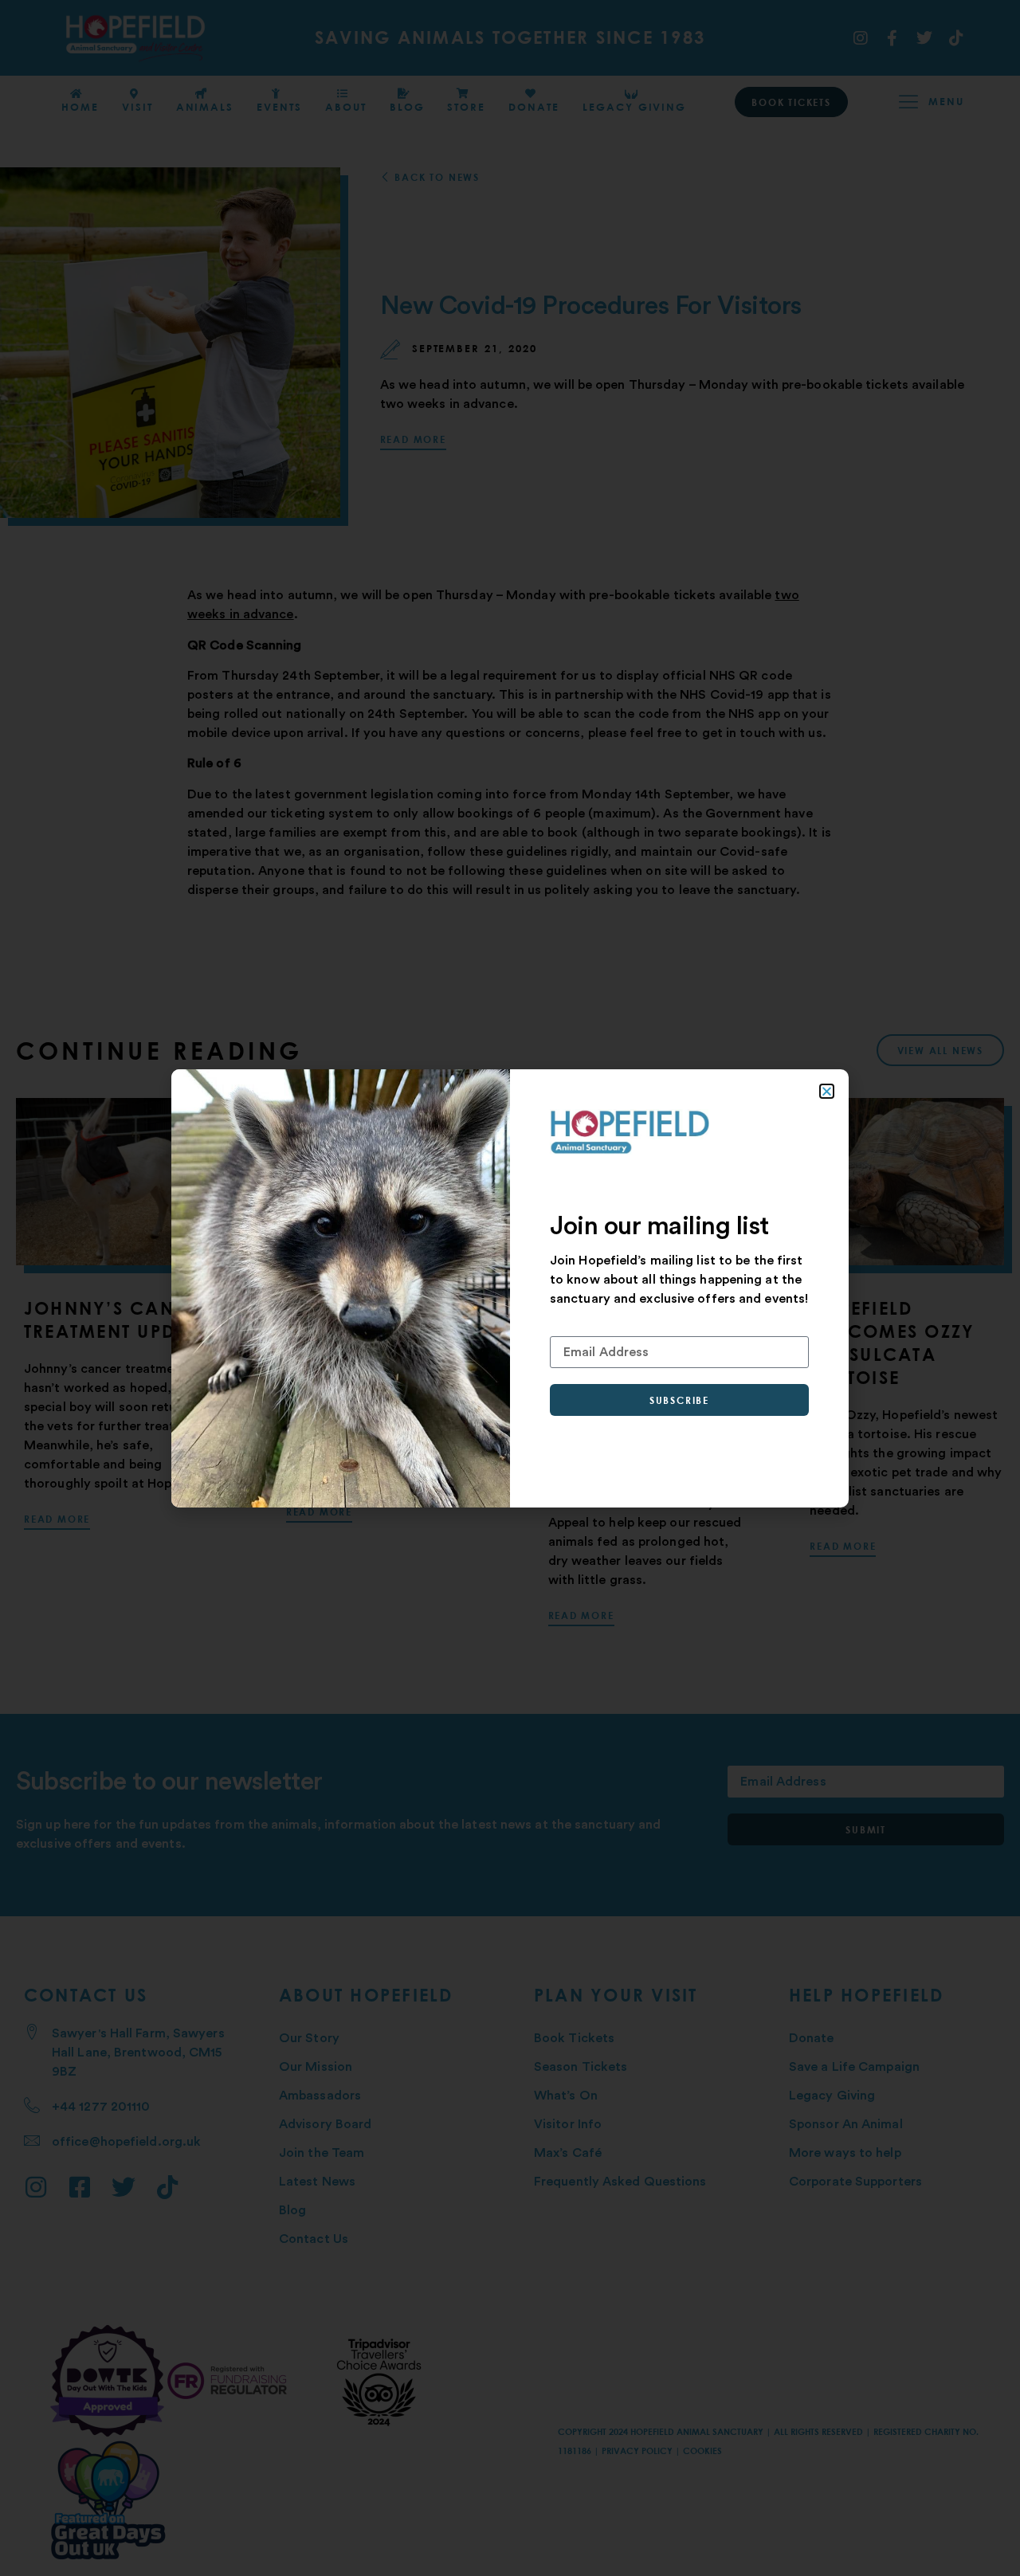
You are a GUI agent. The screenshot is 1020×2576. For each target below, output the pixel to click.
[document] (510, 1288)
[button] (827, 1091)
